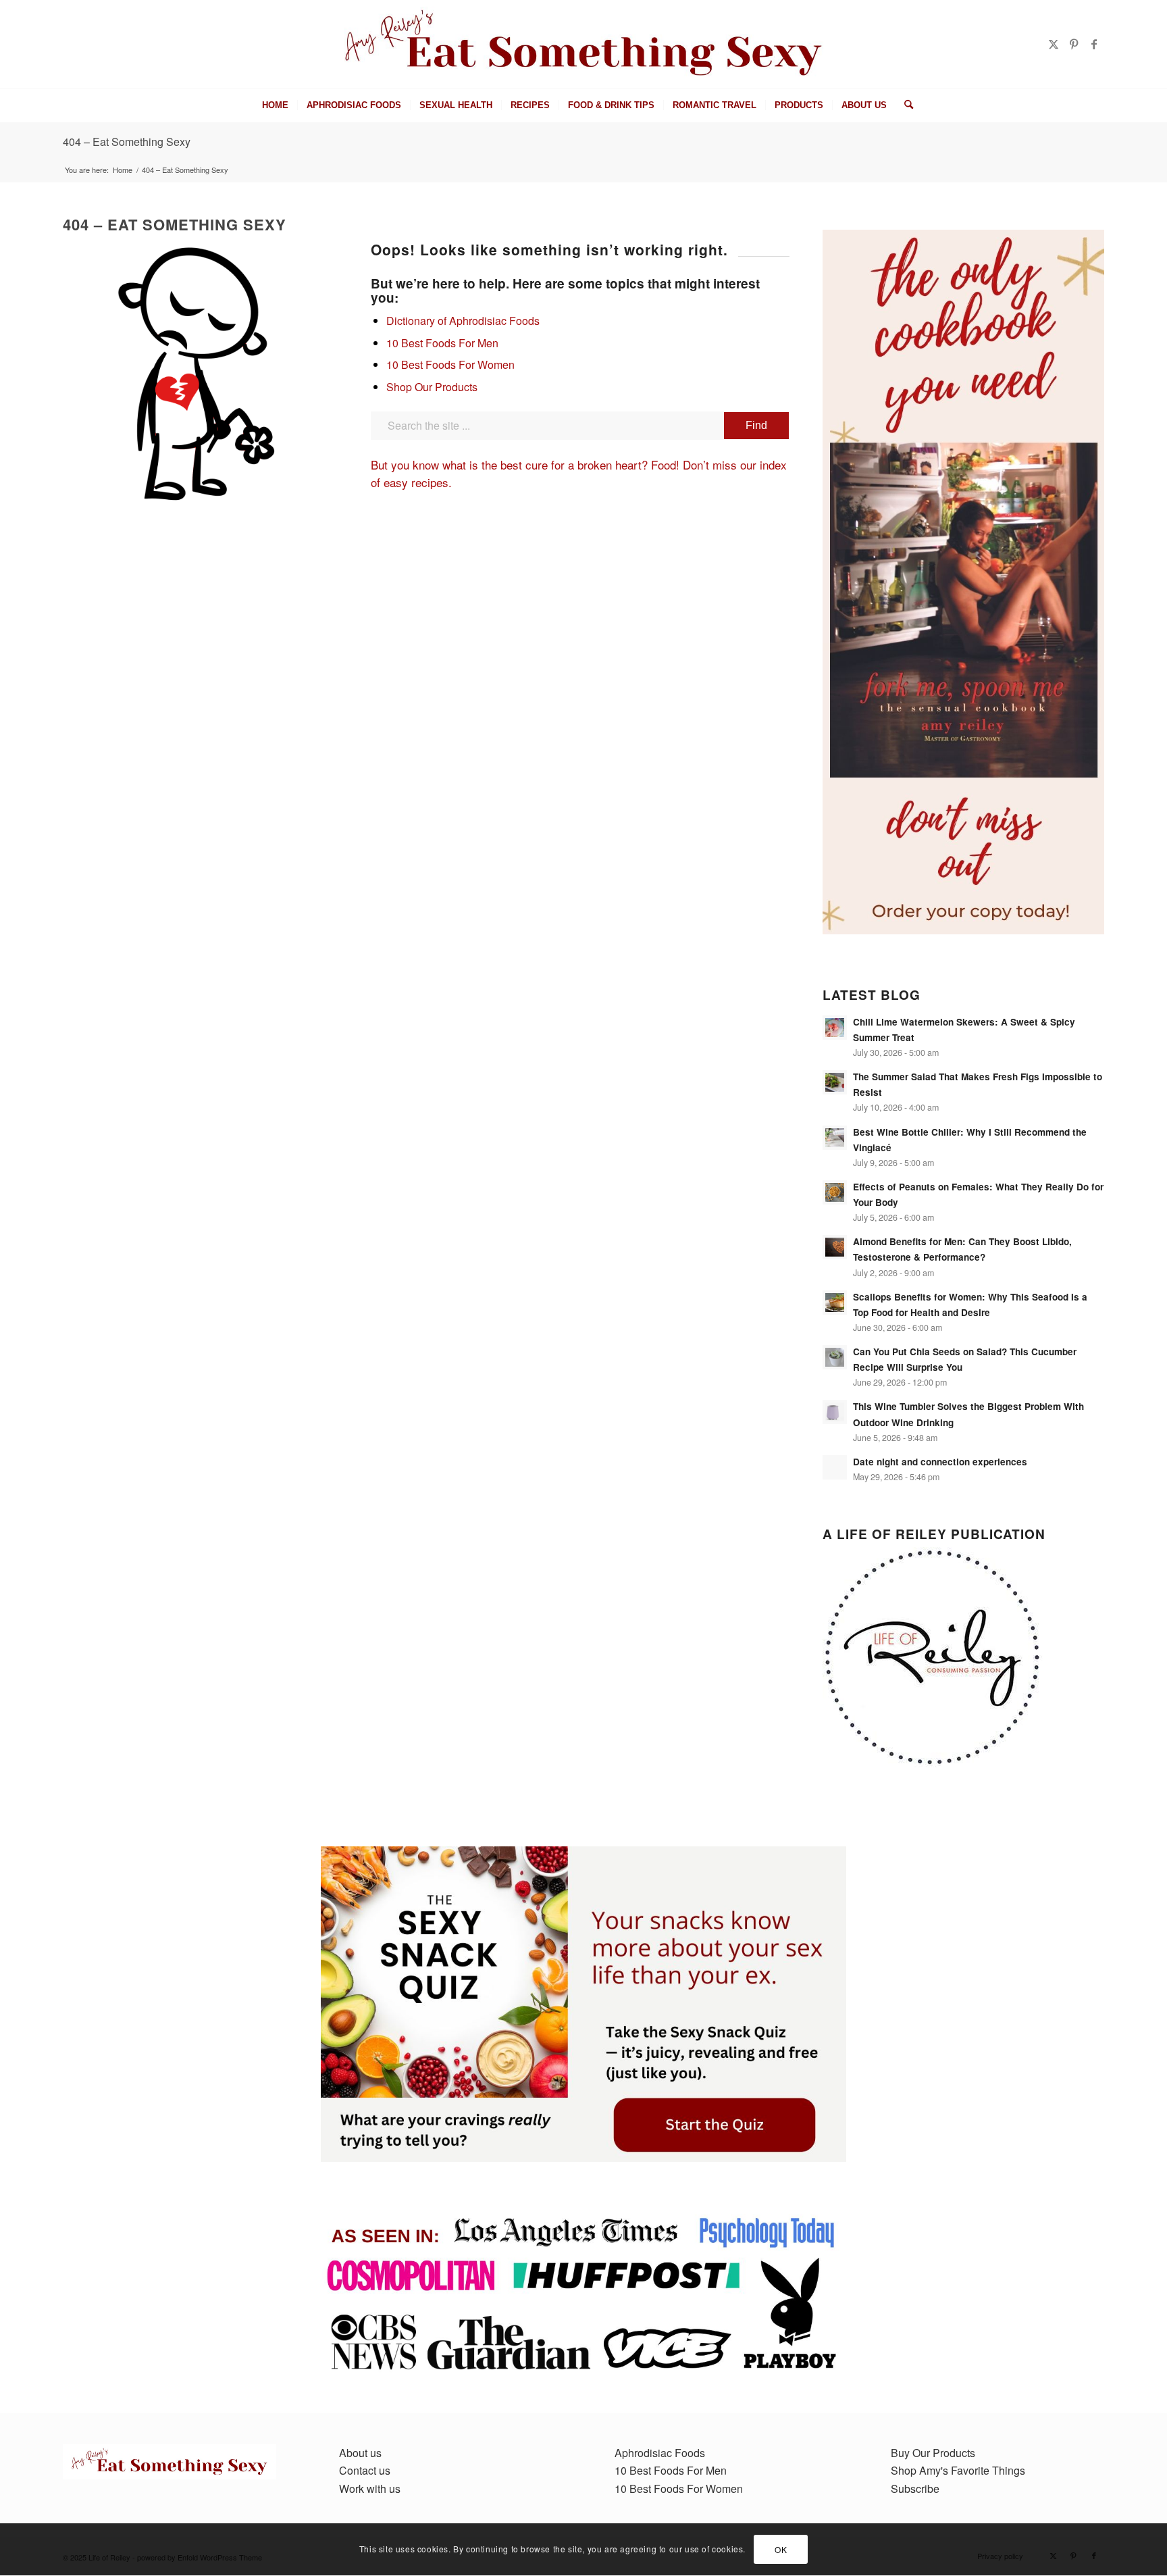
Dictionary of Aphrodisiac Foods (463, 321)
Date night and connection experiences (940, 1462)
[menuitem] (275, 105)
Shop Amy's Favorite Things (958, 2470)
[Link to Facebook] (1094, 44)
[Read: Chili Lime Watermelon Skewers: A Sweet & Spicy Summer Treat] (835, 1028)
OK (781, 2549)
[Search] (904, 105)
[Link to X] (1054, 44)
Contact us (365, 2470)
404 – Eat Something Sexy (127, 142)
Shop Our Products (432, 387)
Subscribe (915, 2489)
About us (360, 2453)
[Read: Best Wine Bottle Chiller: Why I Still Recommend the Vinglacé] (835, 1138)
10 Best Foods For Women (450, 364)
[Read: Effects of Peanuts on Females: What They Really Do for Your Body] (835, 1192)
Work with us (370, 2489)
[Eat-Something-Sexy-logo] (584, 44)
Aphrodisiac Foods (660, 2453)
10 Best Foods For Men (442, 343)
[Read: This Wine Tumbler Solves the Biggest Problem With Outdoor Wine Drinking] (835, 1412)
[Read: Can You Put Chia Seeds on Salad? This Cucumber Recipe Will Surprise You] (835, 1357)
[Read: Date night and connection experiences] (835, 1467)
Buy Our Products (933, 2453)
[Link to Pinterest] (1074, 44)
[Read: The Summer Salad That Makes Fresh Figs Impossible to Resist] (835, 1082)
